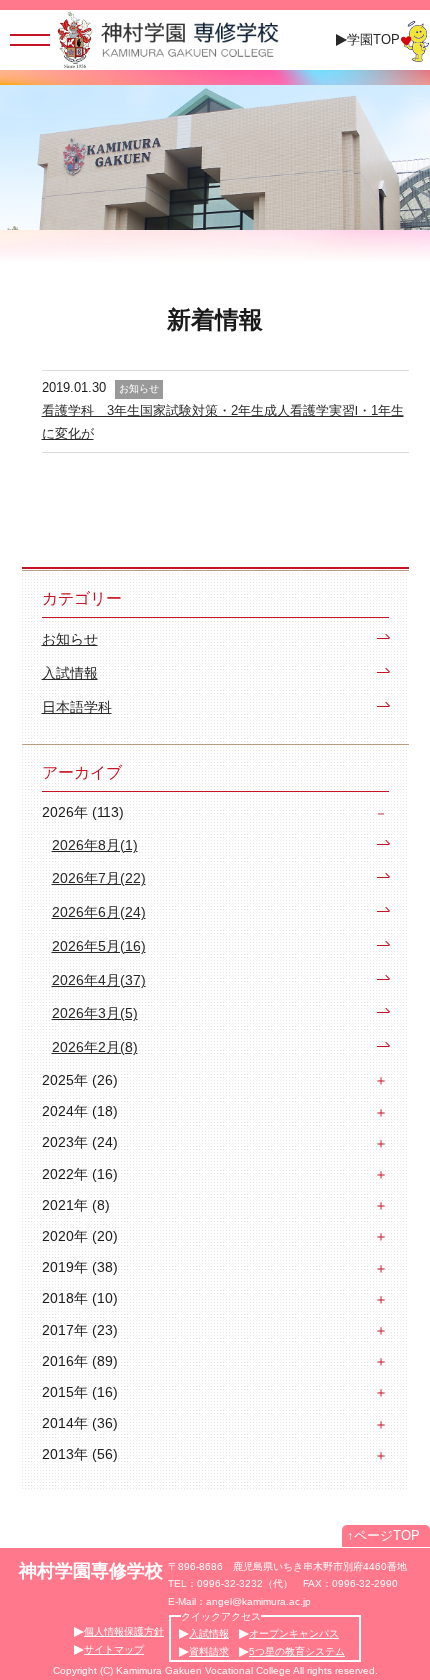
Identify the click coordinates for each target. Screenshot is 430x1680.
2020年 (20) (80, 1236)
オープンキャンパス (294, 1633)
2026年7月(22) (99, 878)
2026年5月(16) (99, 946)
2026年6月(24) (99, 912)
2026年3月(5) (95, 1013)
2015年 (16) (80, 1392)
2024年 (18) (80, 1111)
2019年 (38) (80, 1267)
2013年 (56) (80, 1454)
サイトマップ (114, 1649)
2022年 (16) (80, 1174)
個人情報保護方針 (124, 1631)
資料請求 (209, 1651)
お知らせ (70, 639)
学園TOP (373, 39)
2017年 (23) (80, 1330)
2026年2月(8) (95, 1047)
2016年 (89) (80, 1361)
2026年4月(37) (99, 980)
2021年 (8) (76, 1205)
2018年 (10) (80, 1298)
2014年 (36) (80, 1423)
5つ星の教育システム (297, 1651)
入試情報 (70, 673)
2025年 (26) (80, 1080)
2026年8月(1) (95, 845)
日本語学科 (77, 707)
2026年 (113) (83, 812)
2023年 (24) (80, 1142)
